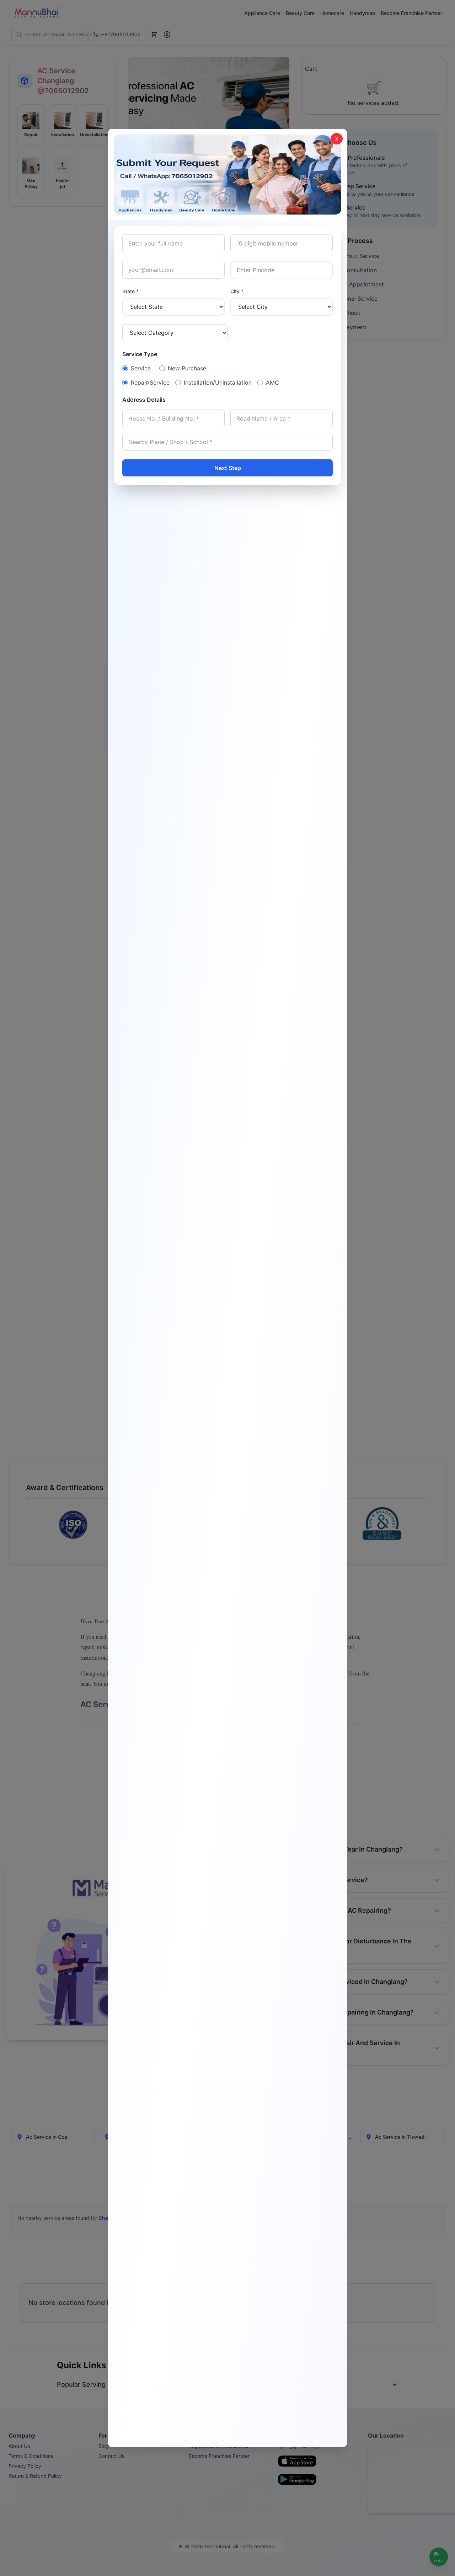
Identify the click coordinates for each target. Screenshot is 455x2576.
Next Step (228, 468)
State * (130, 291)
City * (237, 291)
